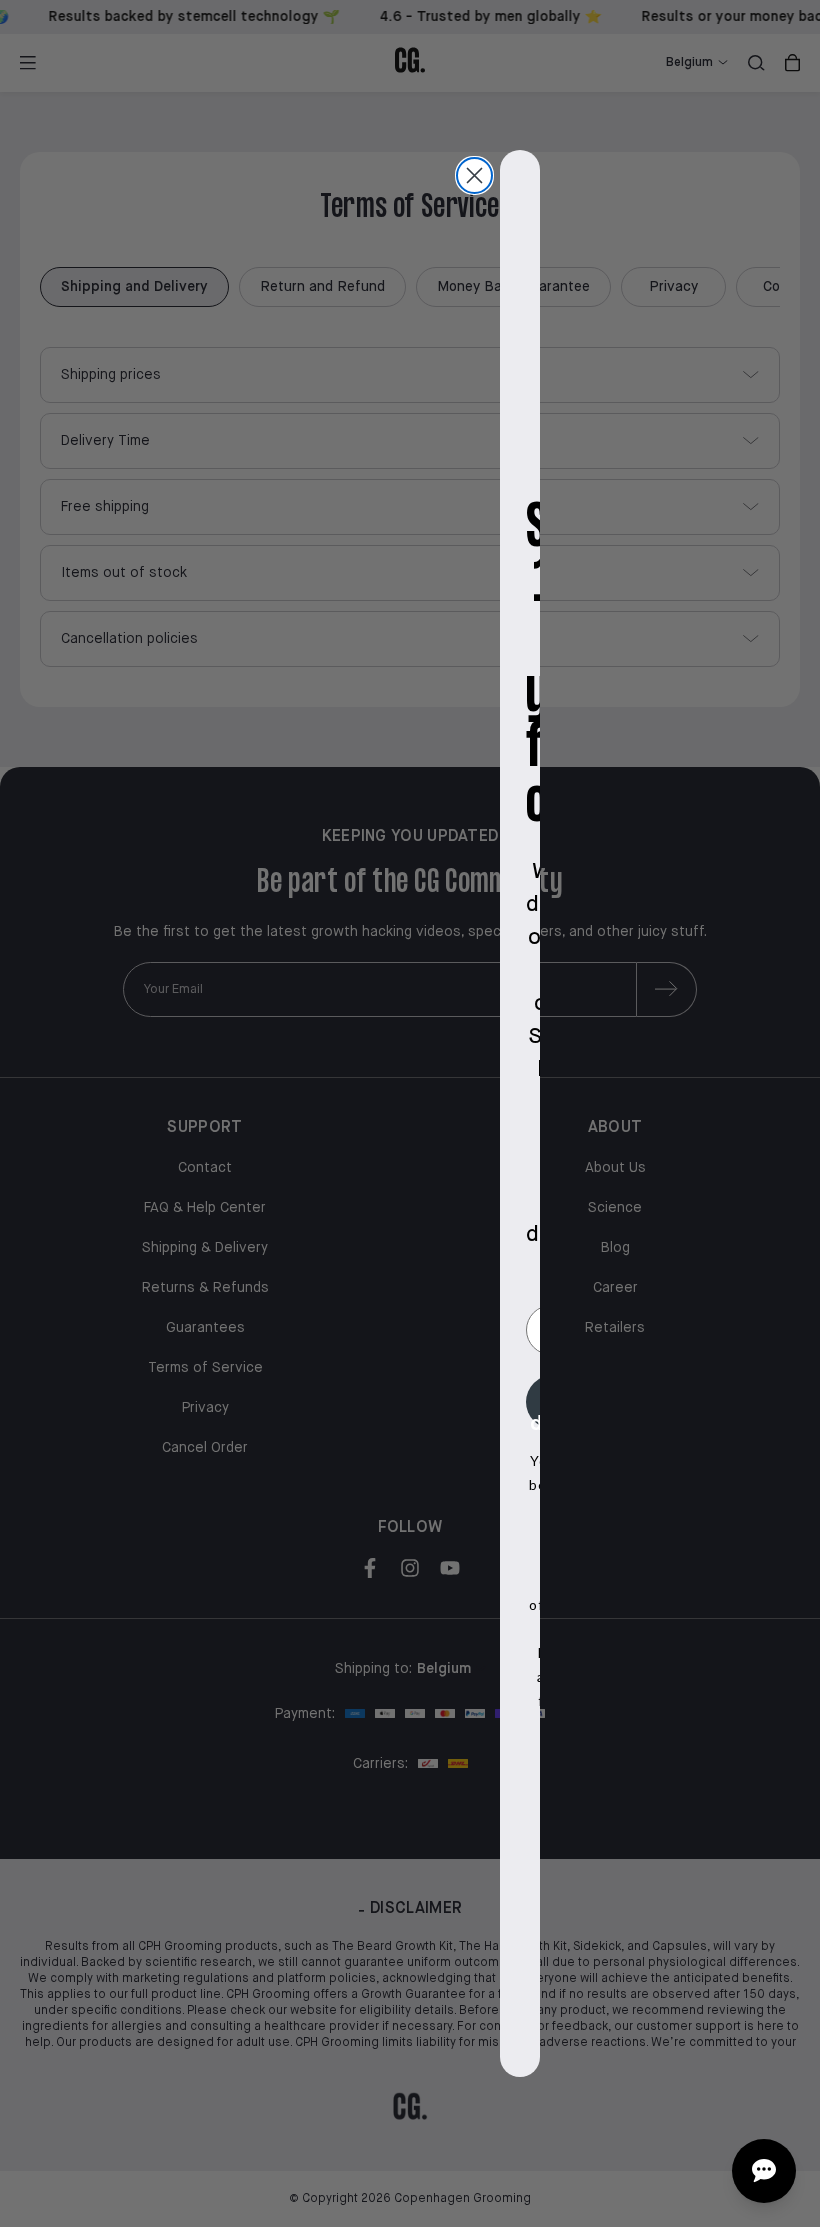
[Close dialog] (474, 175)
